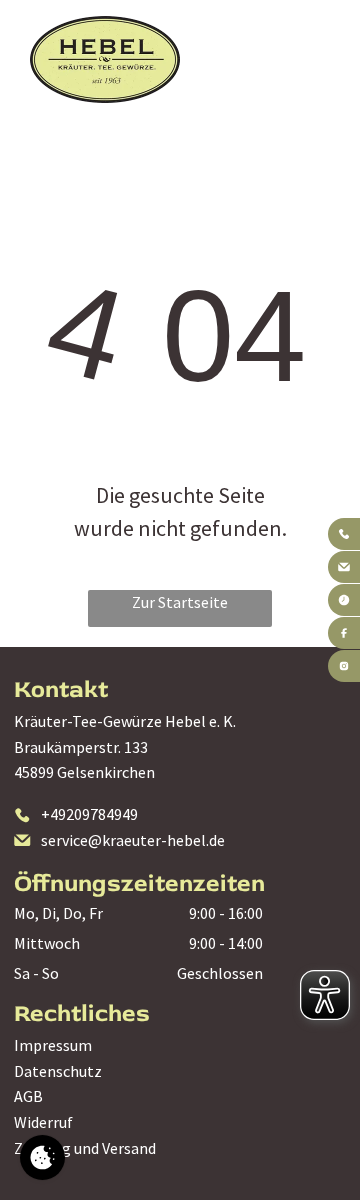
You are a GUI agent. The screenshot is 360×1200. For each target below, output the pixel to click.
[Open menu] (305, 59)
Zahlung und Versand (85, 1148)
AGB (28, 1096)
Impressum (53, 1045)
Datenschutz (58, 1071)
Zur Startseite (180, 602)
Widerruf (43, 1122)
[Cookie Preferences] (42, 1157)
